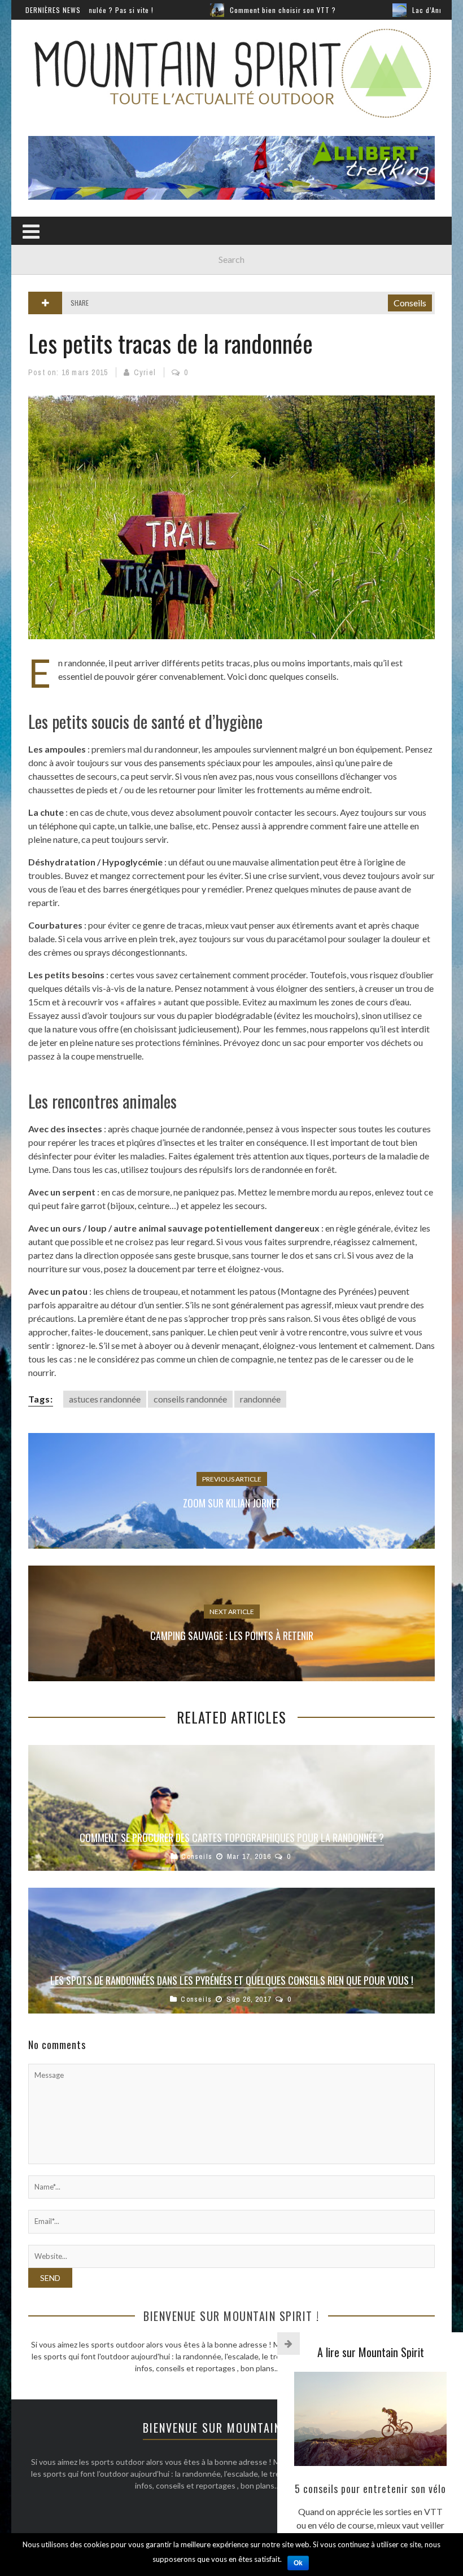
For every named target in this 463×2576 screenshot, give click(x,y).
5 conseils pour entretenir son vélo (370, 2489)
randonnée (260, 1399)
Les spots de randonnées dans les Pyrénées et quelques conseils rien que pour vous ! (232, 1980)
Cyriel (145, 372)
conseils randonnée (190, 1399)
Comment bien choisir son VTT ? (209, 10)
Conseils (410, 303)
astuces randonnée (105, 1399)
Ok (298, 2563)
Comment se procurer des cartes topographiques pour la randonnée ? (232, 1838)
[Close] (289, 2344)
